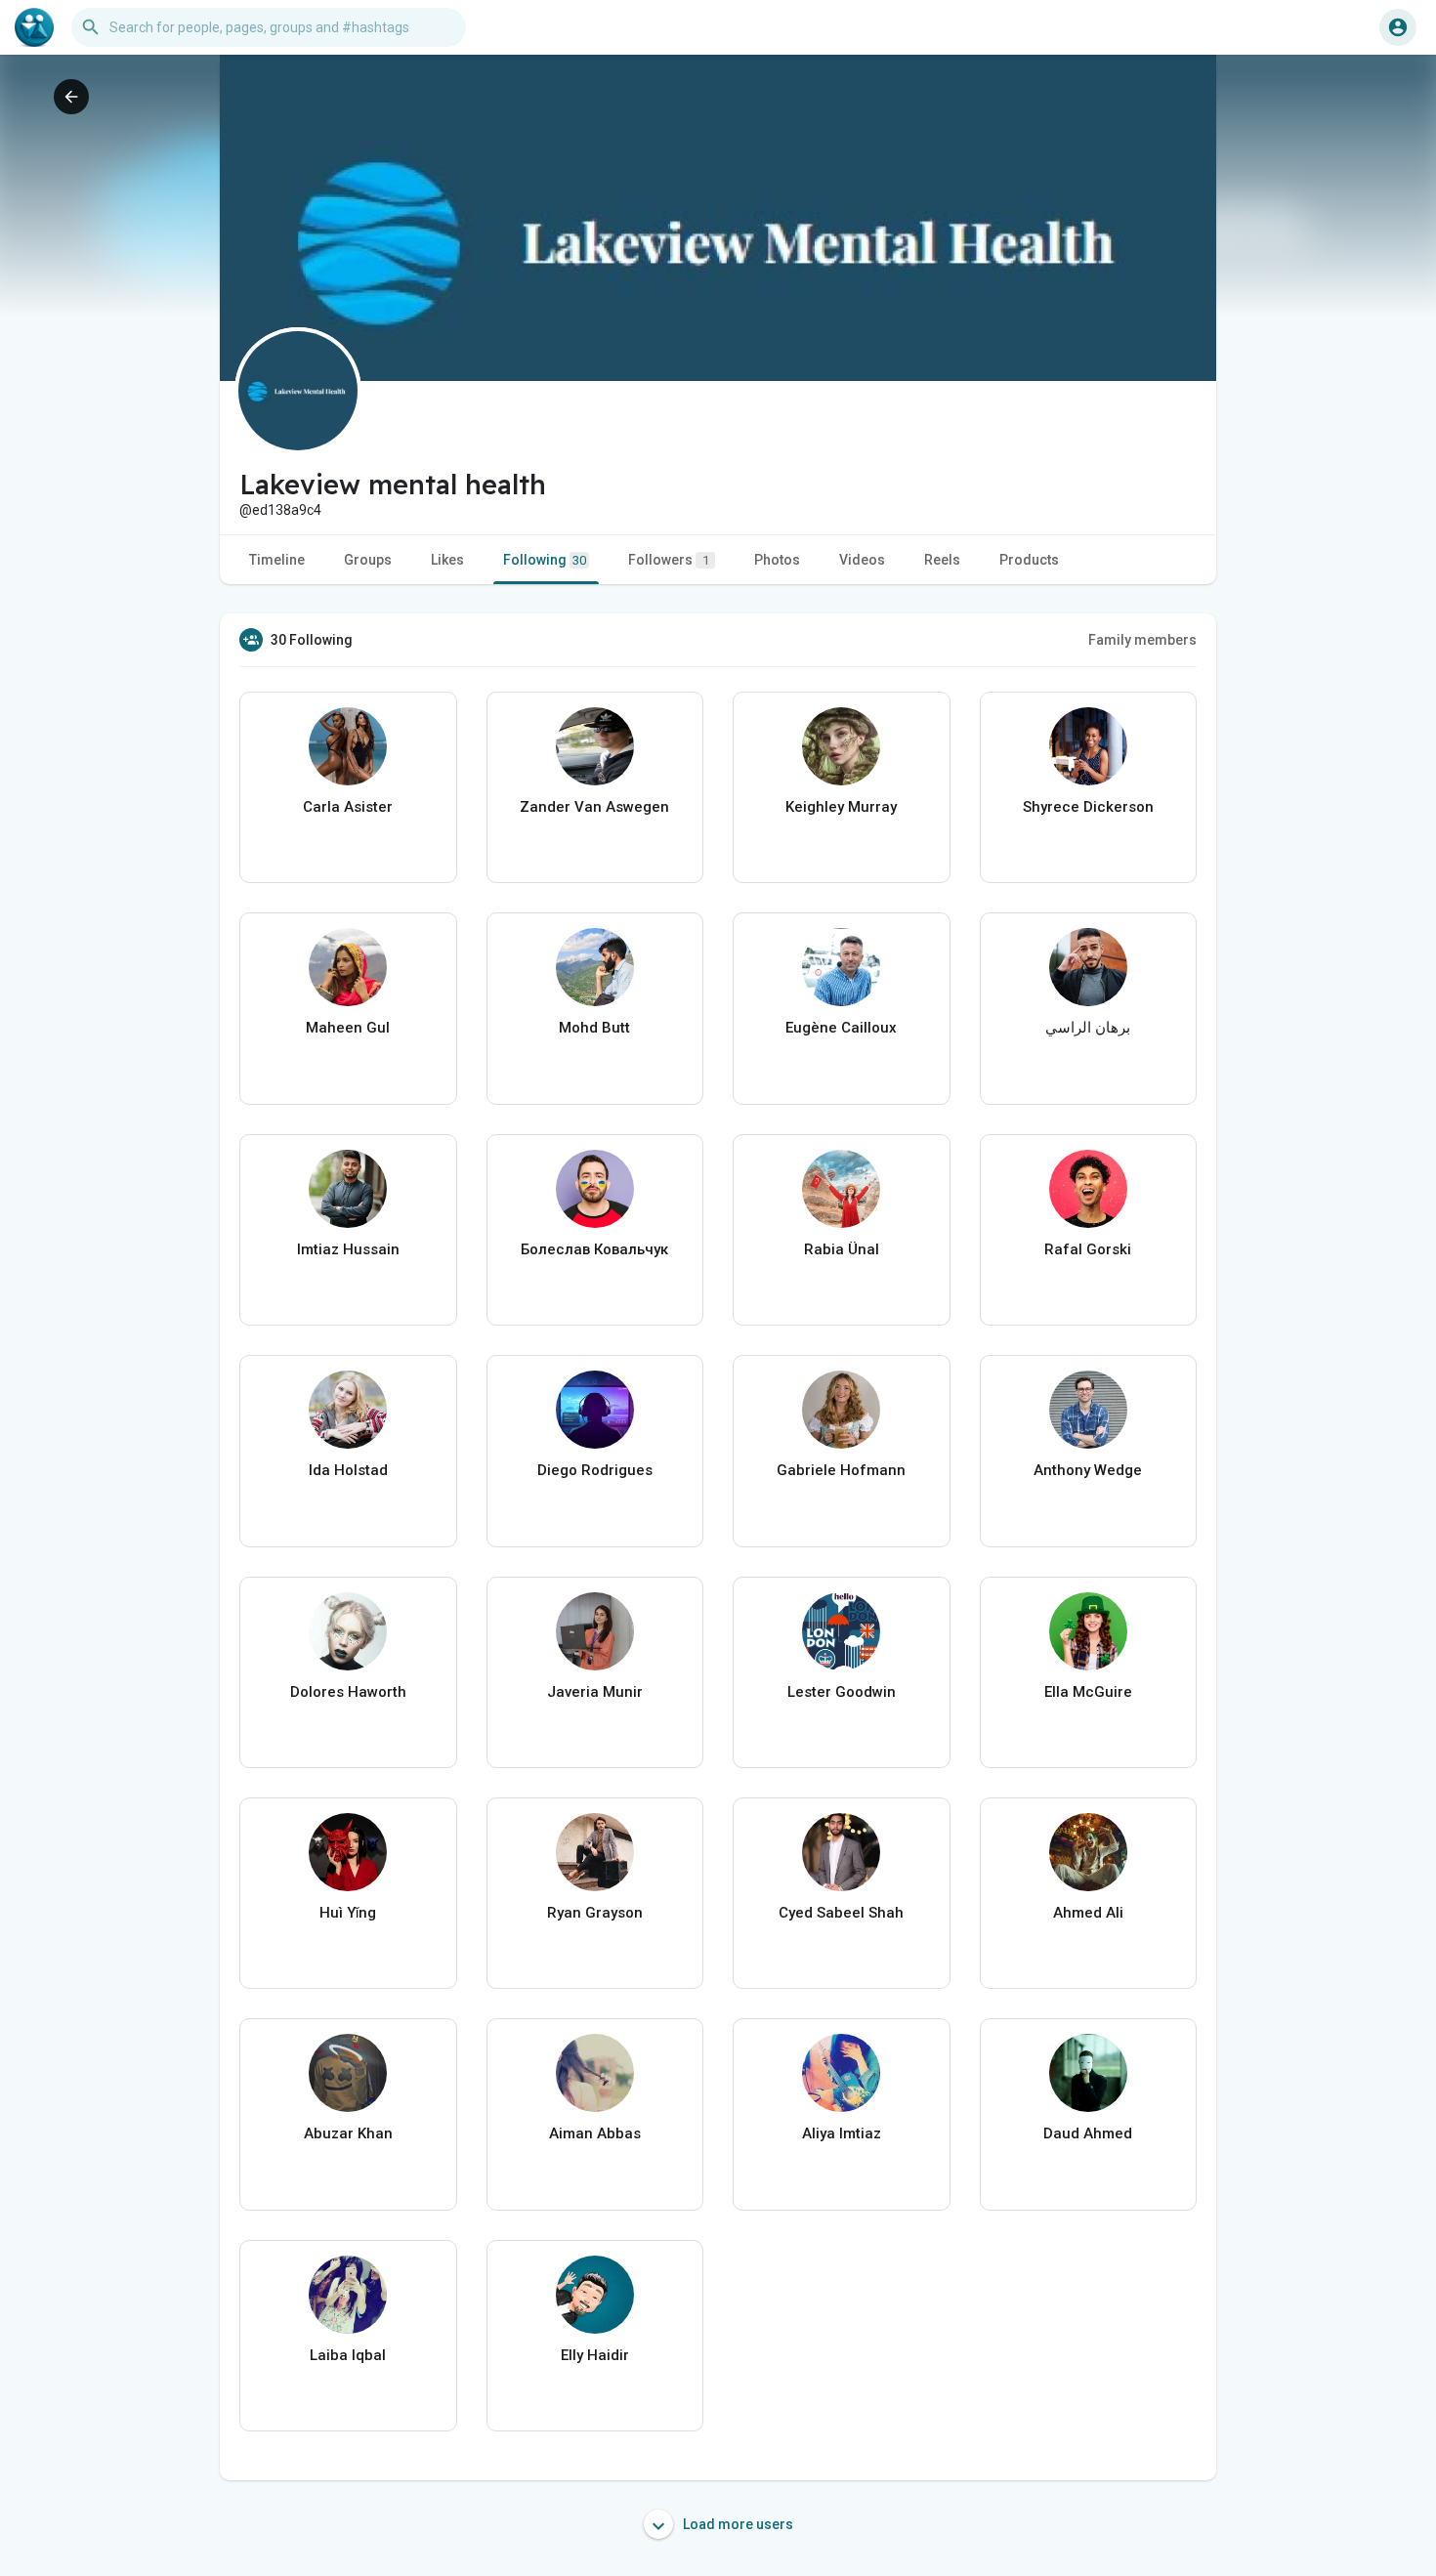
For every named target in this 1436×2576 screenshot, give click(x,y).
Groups (368, 560)
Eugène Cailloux (841, 1028)
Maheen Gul (348, 1028)
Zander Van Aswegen (594, 807)
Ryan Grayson (595, 1913)
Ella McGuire (1088, 1692)
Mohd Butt (594, 1028)
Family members (1142, 640)
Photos (777, 560)
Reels (942, 560)
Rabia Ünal (842, 1249)
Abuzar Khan (348, 2133)
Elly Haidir (595, 2355)
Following (545, 560)
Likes (447, 560)
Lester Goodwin (842, 1692)
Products (1029, 560)
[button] (1398, 27)
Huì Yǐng (348, 1913)
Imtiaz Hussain (348, 1249)
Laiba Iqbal (348, 2355)
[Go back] (71, 97)
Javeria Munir (595, 1692)
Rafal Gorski (1088, 1249)
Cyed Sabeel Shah (841, 1913)
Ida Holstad (348, 1470)
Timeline (277, 560)
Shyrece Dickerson (1088, 807)
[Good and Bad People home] (34, 27)
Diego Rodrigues (595, 1470)
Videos (862, 560)
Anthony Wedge (1088, 1470)
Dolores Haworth (348, 1692)
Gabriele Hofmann (841, 1470)
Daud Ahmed (1088, 2133)
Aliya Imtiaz (842, 2133)
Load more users (737, 2524)
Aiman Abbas (595, 2133)
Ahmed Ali (1088, 1913)
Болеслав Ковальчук (594, 1249)
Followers (669, 560)
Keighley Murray (841, 807)
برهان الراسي (1088, 1028)
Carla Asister (348, 807)
